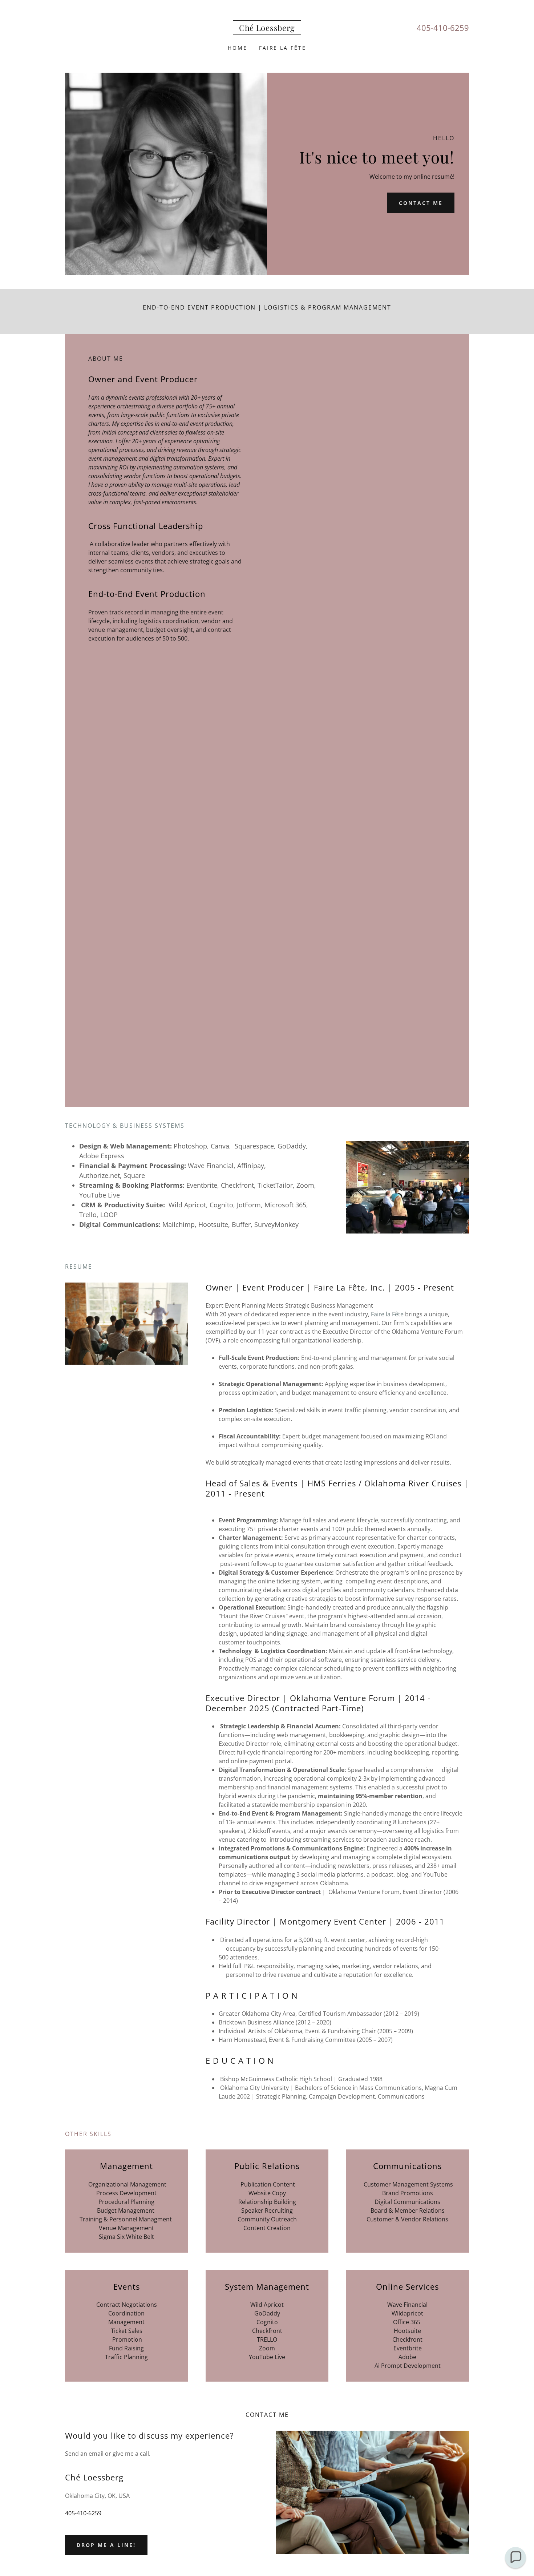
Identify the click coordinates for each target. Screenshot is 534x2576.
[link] (267, 29)
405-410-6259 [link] (443, 28)
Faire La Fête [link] (283, 48)
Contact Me (421, 203)
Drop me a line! (106, 2545)
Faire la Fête (387, 1314)
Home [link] (238, 48)
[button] (515, 2557)
